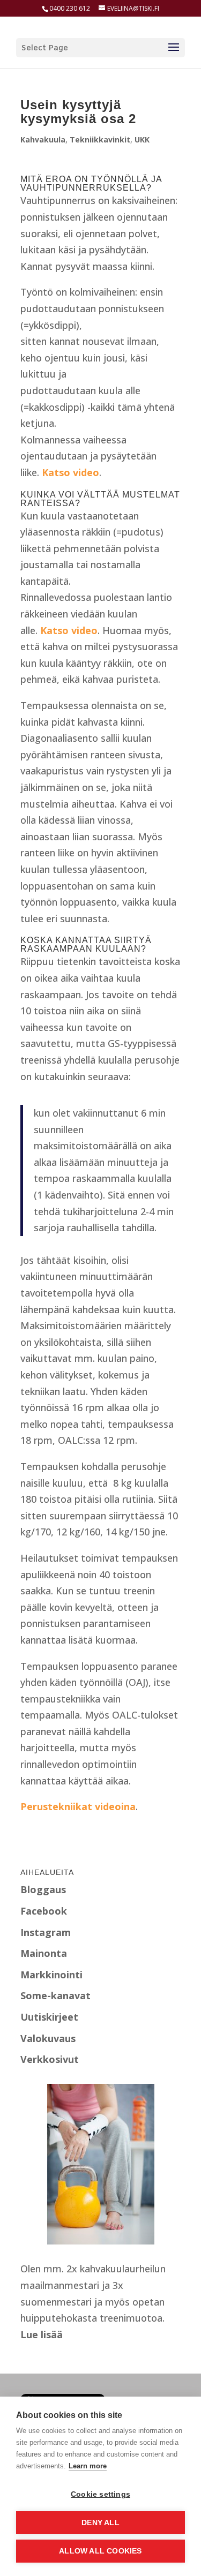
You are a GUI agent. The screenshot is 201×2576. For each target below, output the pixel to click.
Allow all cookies (100, 2551)
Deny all (100, 2523)
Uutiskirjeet (49, 2017)
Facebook (44, 1911)
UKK (142, 140)
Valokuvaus (48, 2038)
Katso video (70, 472)
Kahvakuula (43, 140)
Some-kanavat (55, 1995)
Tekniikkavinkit (100, 140)
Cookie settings (100, 2494)
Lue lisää (42, 2334)
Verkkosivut (50, 2059)
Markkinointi (51, 1975)
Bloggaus (43, 1889)
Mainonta (44, 1953)
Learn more (88, 2466)
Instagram (46, 1932)
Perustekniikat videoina (78, 1806)
